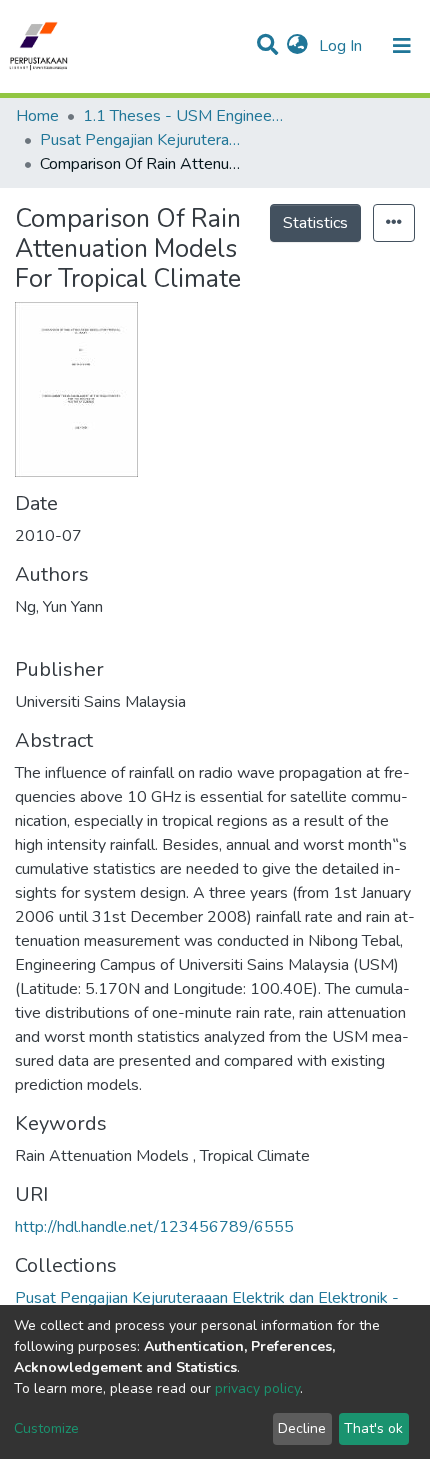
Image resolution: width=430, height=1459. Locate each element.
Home (37, 116)
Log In (342, 46)
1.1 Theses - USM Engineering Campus (183, 116)
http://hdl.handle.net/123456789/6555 (154, 1227)
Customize (46, 1428)
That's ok (373, 1428)
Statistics (315, 223)
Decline (302, 1428)
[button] (297, 46)
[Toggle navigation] (402, 46)
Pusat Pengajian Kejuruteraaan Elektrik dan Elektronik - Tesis (140, 140)
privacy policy (257, 1388)
